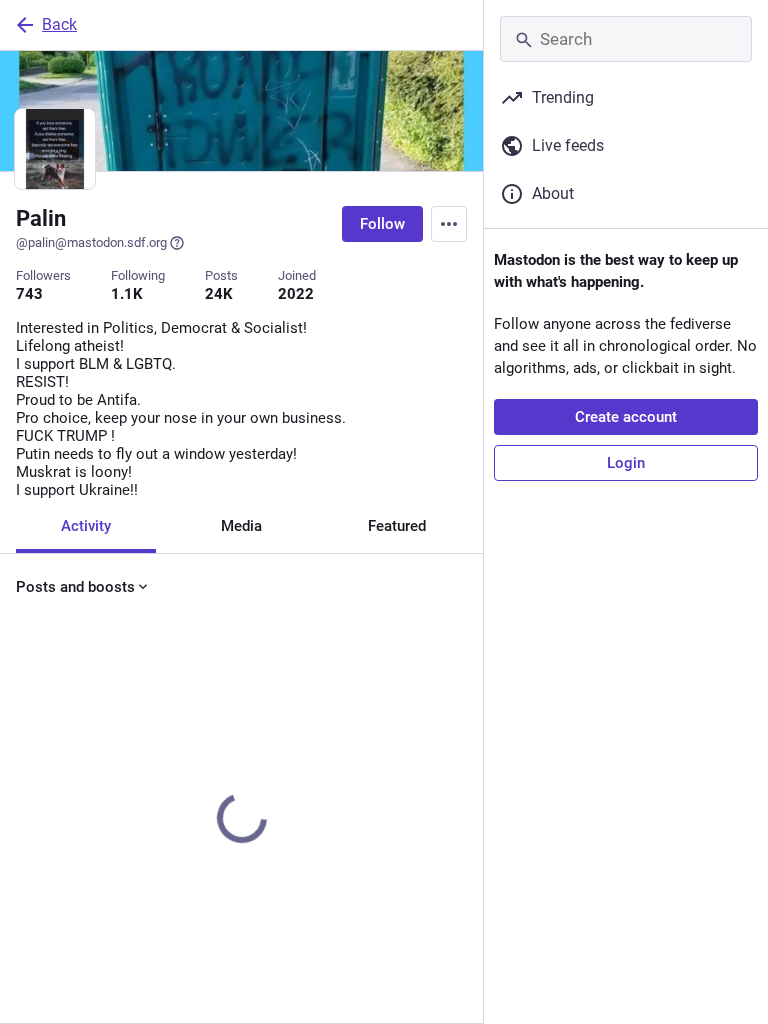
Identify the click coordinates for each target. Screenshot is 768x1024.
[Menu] (449, 224)
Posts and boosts (75, 587)
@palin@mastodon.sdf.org (91, 242)
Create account (626, 417)
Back (59, 24)
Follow (382, 224)
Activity (86, 526)
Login (626, 463)
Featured (397, 526)
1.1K (127, 294)
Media (241, 526)
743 (29, 294)
